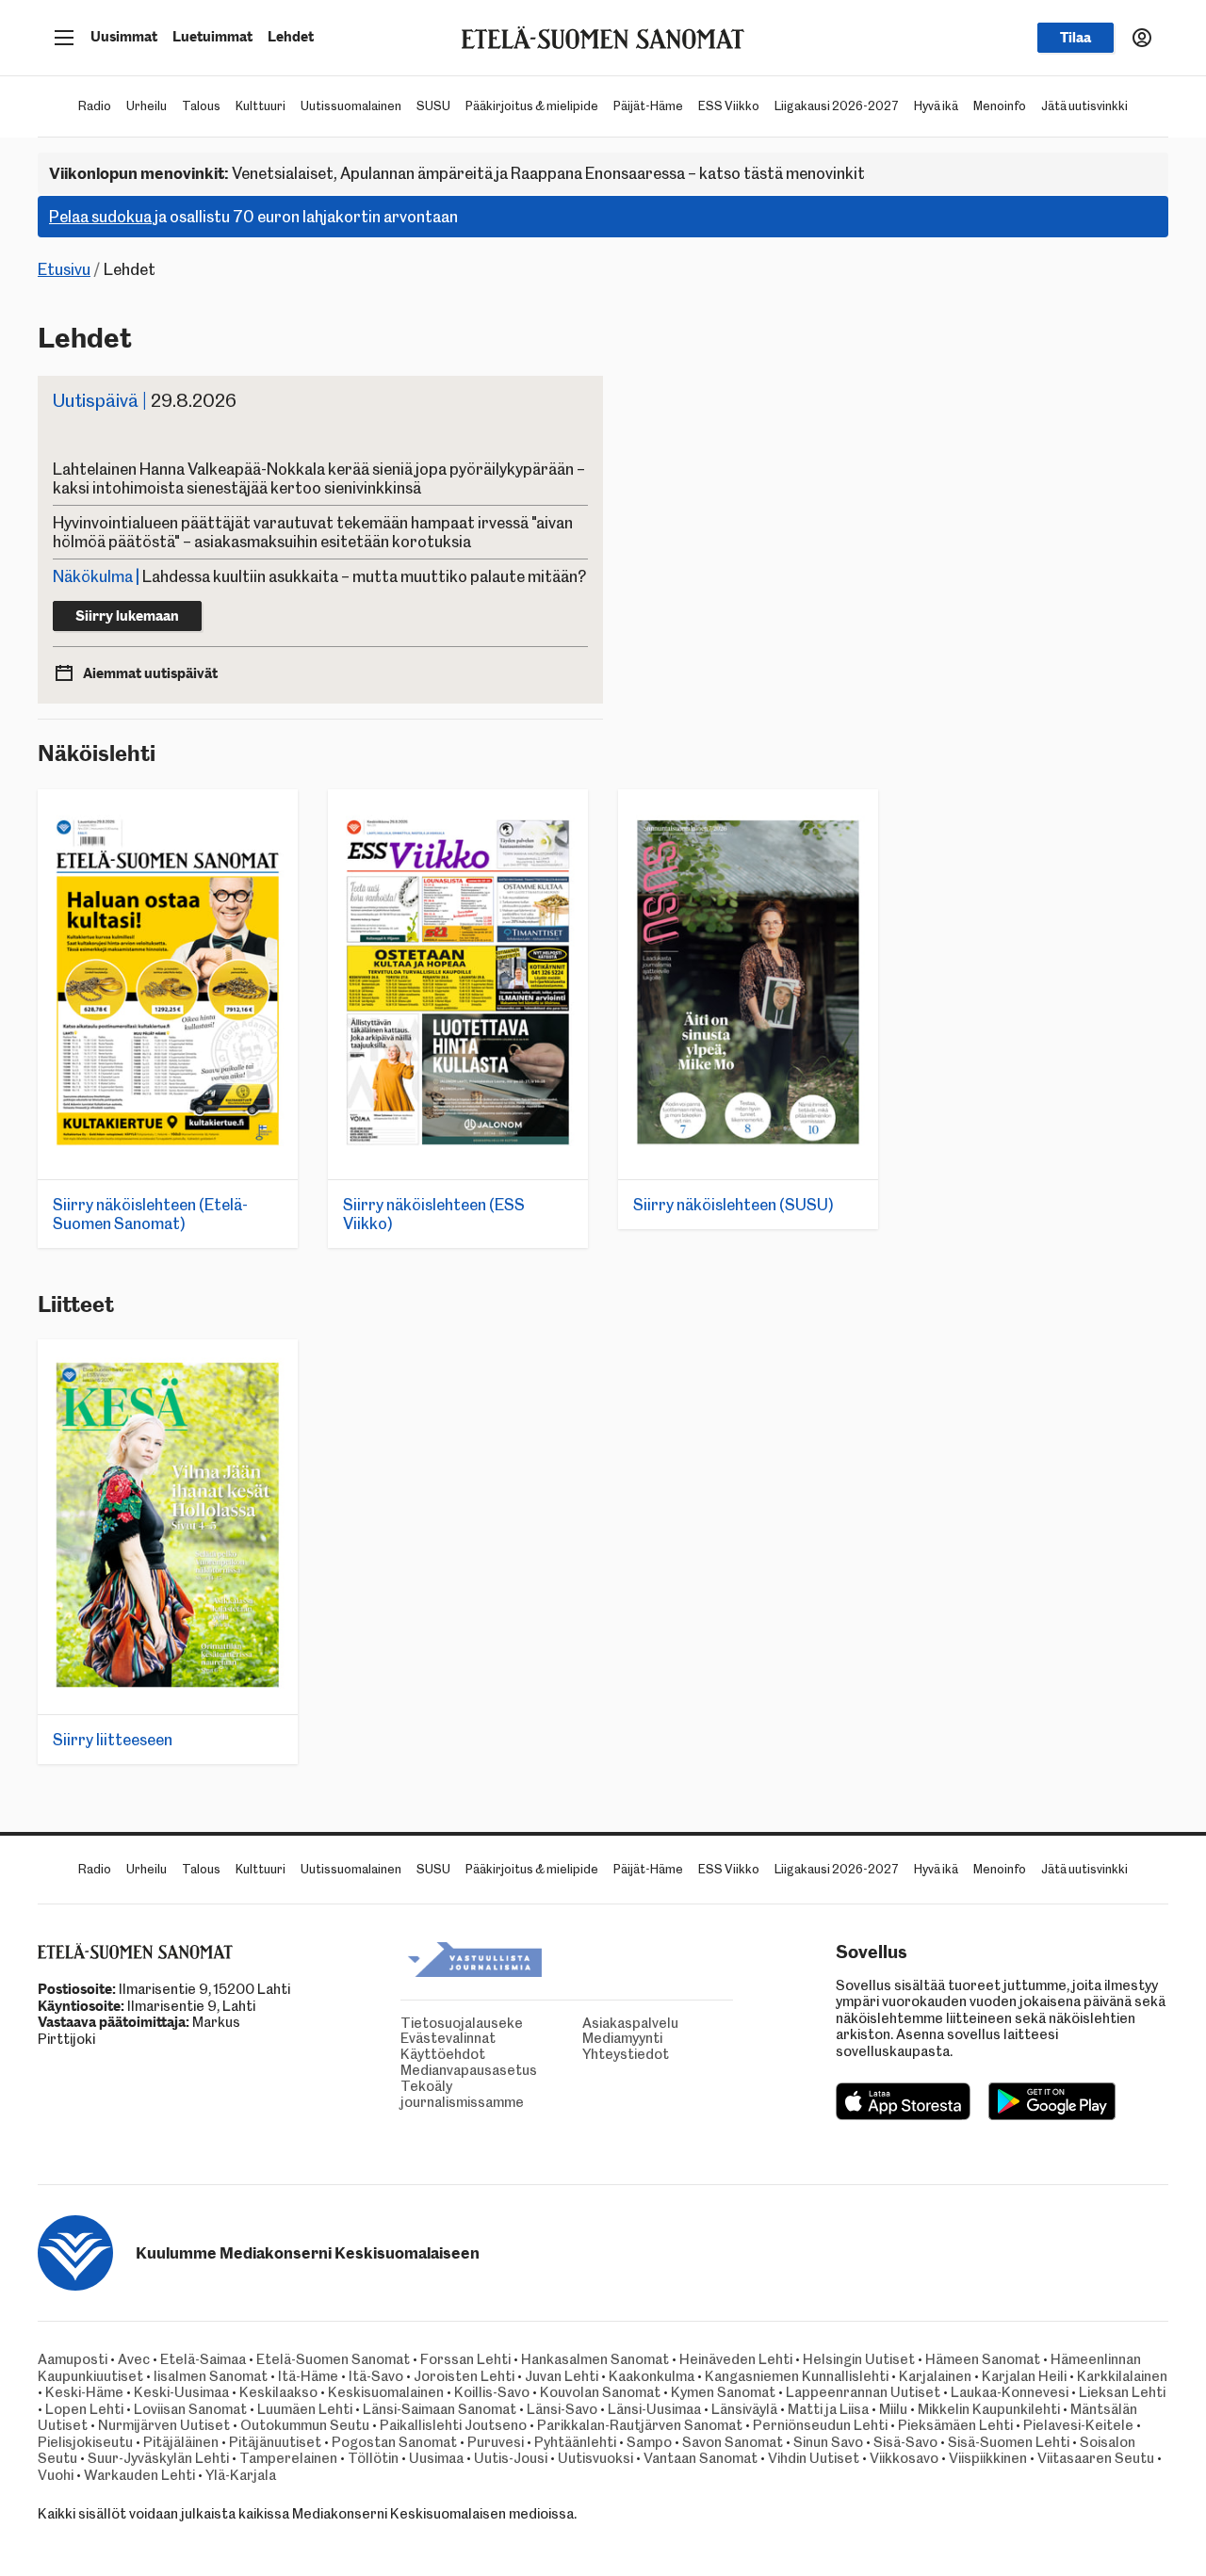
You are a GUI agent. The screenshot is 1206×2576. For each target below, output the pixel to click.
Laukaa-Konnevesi (1010, 2392)
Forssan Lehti (465, 2359)
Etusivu (64, 269)
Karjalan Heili (1024, 2376)
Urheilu (147, 106)
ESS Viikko (729, 106)
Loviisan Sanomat (190, 2409)
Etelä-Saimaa (203, 2359)
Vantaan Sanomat (701, 2458)
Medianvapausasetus (405, 2071)
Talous (201, 106)
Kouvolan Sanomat (600, 2392)
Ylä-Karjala (241, 2475)
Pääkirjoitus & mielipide (532, 106)
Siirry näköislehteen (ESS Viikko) (434, 1214)
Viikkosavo (904, 2458)
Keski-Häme (84, 2392)
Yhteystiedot (587, 2055)
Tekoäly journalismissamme (405, 2095)
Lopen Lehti (84, 2409)
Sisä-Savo (905, 2442)
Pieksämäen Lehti (955, 2425)
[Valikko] (64, 38)
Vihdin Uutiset (814, 2458)
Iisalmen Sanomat (211, 2376)
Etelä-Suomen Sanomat (333, 2359)
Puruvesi (496, 2442)
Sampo (649, 2442)
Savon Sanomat (733, 2442)
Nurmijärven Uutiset (164, 2425)
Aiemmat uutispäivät (150, 673)
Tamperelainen (288, 2458)
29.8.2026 (145, 401)
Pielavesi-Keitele (1078, 2425)
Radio (95, 106)
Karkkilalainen (1122, 2376)
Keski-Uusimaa (181, 2392)
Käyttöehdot (405, 2055)
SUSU (433, 106)
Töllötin (373, 2458)
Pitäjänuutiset (275, 2442)
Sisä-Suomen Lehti (1009, 2442)
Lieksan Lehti (1122, 2392)
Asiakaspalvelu (587, 2024)
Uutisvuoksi (595, 2458)
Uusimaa (436, 2458)
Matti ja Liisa (828, 2409)
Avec (134, 2359)
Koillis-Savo (492, 2392)
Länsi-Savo (562, 2409)
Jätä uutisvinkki (1084, 106)
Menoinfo (1000, 106)
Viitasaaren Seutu (1096, 2458)
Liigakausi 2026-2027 (837, 106)
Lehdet (291, 37)
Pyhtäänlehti (575, 2442)
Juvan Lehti (562, 2376)
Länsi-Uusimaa (654, 2409)
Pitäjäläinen (181, 2442)
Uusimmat (124, 37)
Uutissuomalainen (351, 106)
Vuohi (56, 2475)
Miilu (893, 2409)
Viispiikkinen (988, 2458)
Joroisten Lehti (464, 2376)
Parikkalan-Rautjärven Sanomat (640, 2425)
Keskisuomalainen (386, 2392)
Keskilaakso (278, 2392)
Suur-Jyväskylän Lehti (158, 2458)
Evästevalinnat (405, 2039)
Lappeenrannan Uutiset (863, 2392)
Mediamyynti (587, 2039)
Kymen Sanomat (723, 2392)
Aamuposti (73, 2359)
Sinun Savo (828, 2442)
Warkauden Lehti (139, 2475)
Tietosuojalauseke (405, 2024)
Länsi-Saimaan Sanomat (440, 2409)
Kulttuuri (261, 106)
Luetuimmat (212, 37)
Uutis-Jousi (511, 2458)
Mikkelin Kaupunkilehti (989, 2409)
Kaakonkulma (652, 2376)
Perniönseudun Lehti (820, 2425)
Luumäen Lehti (305, 2409)
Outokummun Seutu (305, 2425)
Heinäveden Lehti (736, 2359)
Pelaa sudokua (100, 217)
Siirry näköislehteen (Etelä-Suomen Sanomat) (150, 1214)
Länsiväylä (744, 2409)
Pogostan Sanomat (394, 2442)
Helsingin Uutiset (859, 2359)
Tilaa (1076, 38)
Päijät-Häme (648, 106)
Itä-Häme (308, 2376)
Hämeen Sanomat (983, 2359)
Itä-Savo (376, 2376)
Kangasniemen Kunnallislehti (797, 2376)
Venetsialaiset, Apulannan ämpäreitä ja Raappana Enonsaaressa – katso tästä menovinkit (457, 173)
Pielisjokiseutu (85, 2442)
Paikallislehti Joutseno (453, 2425)
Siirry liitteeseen (113, 1740)
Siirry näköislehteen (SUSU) (733, 1205)
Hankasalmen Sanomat (596, 2359)
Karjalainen (935, 2376)
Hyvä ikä (936, 106)
